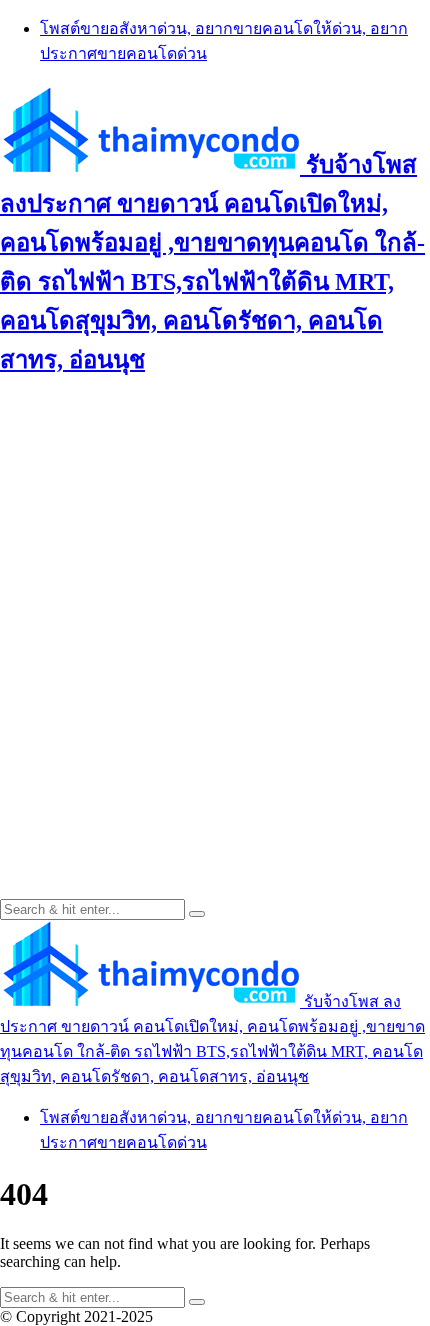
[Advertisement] (215, 614)
